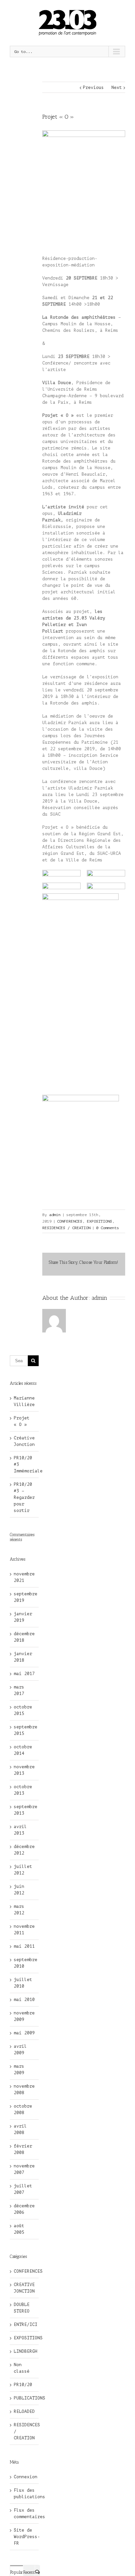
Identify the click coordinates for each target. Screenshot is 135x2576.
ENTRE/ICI (25, 2324)
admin (55, 1215)
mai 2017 (24, 1674)
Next (117, 87)
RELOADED (24, 2411)
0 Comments (107, 1228)
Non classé (22, 2368)
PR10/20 (23, 2385)
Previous (93, 87)
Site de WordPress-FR (27, 2537)
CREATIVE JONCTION (24, 2288)
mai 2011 (24, 1946)
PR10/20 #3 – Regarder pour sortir (24, 1497)
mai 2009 (24, 2033)
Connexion (26, 2477)
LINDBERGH (25, 2351)
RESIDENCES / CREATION (66, 1228)
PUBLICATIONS (25, 2398)
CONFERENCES (70, 1221)
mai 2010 (24, 2000)
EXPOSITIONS (99, 1221)
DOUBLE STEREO (22, 2308)
